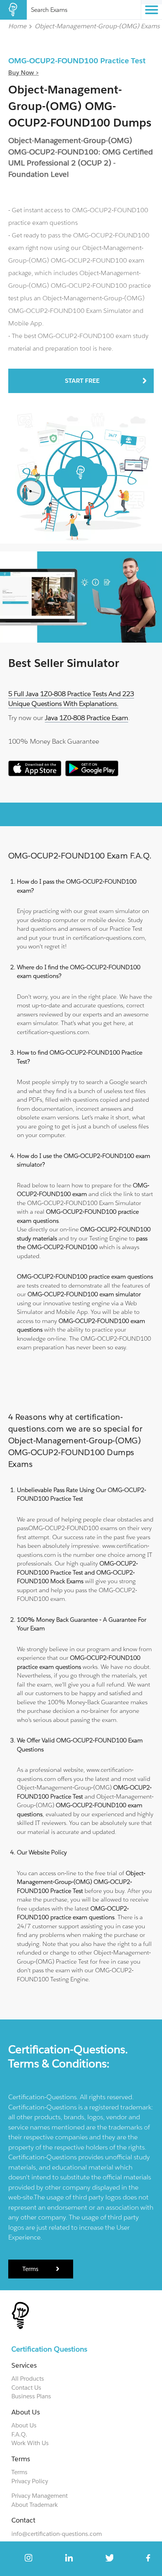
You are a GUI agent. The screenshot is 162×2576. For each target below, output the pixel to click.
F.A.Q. (19, 2434)
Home (17, 26)
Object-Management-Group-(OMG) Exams (97, 26)
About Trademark (35, 2505)
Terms (30, 2269)
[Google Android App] (92, 774)
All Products (28, 2378)
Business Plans (31, 2396)
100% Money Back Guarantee (54, 741)
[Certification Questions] (13, 10)
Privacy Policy (30, 2481)
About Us (24, 2425)
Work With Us (30, 2443)
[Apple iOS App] (35, 774)
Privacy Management (40, 2496)
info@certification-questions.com (57, 2534)
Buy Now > (24, 73)
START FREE (82, 381)
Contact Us (26, 2388)
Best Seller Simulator (64, 663)
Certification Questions (49, 2349)
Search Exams (49, 10)
